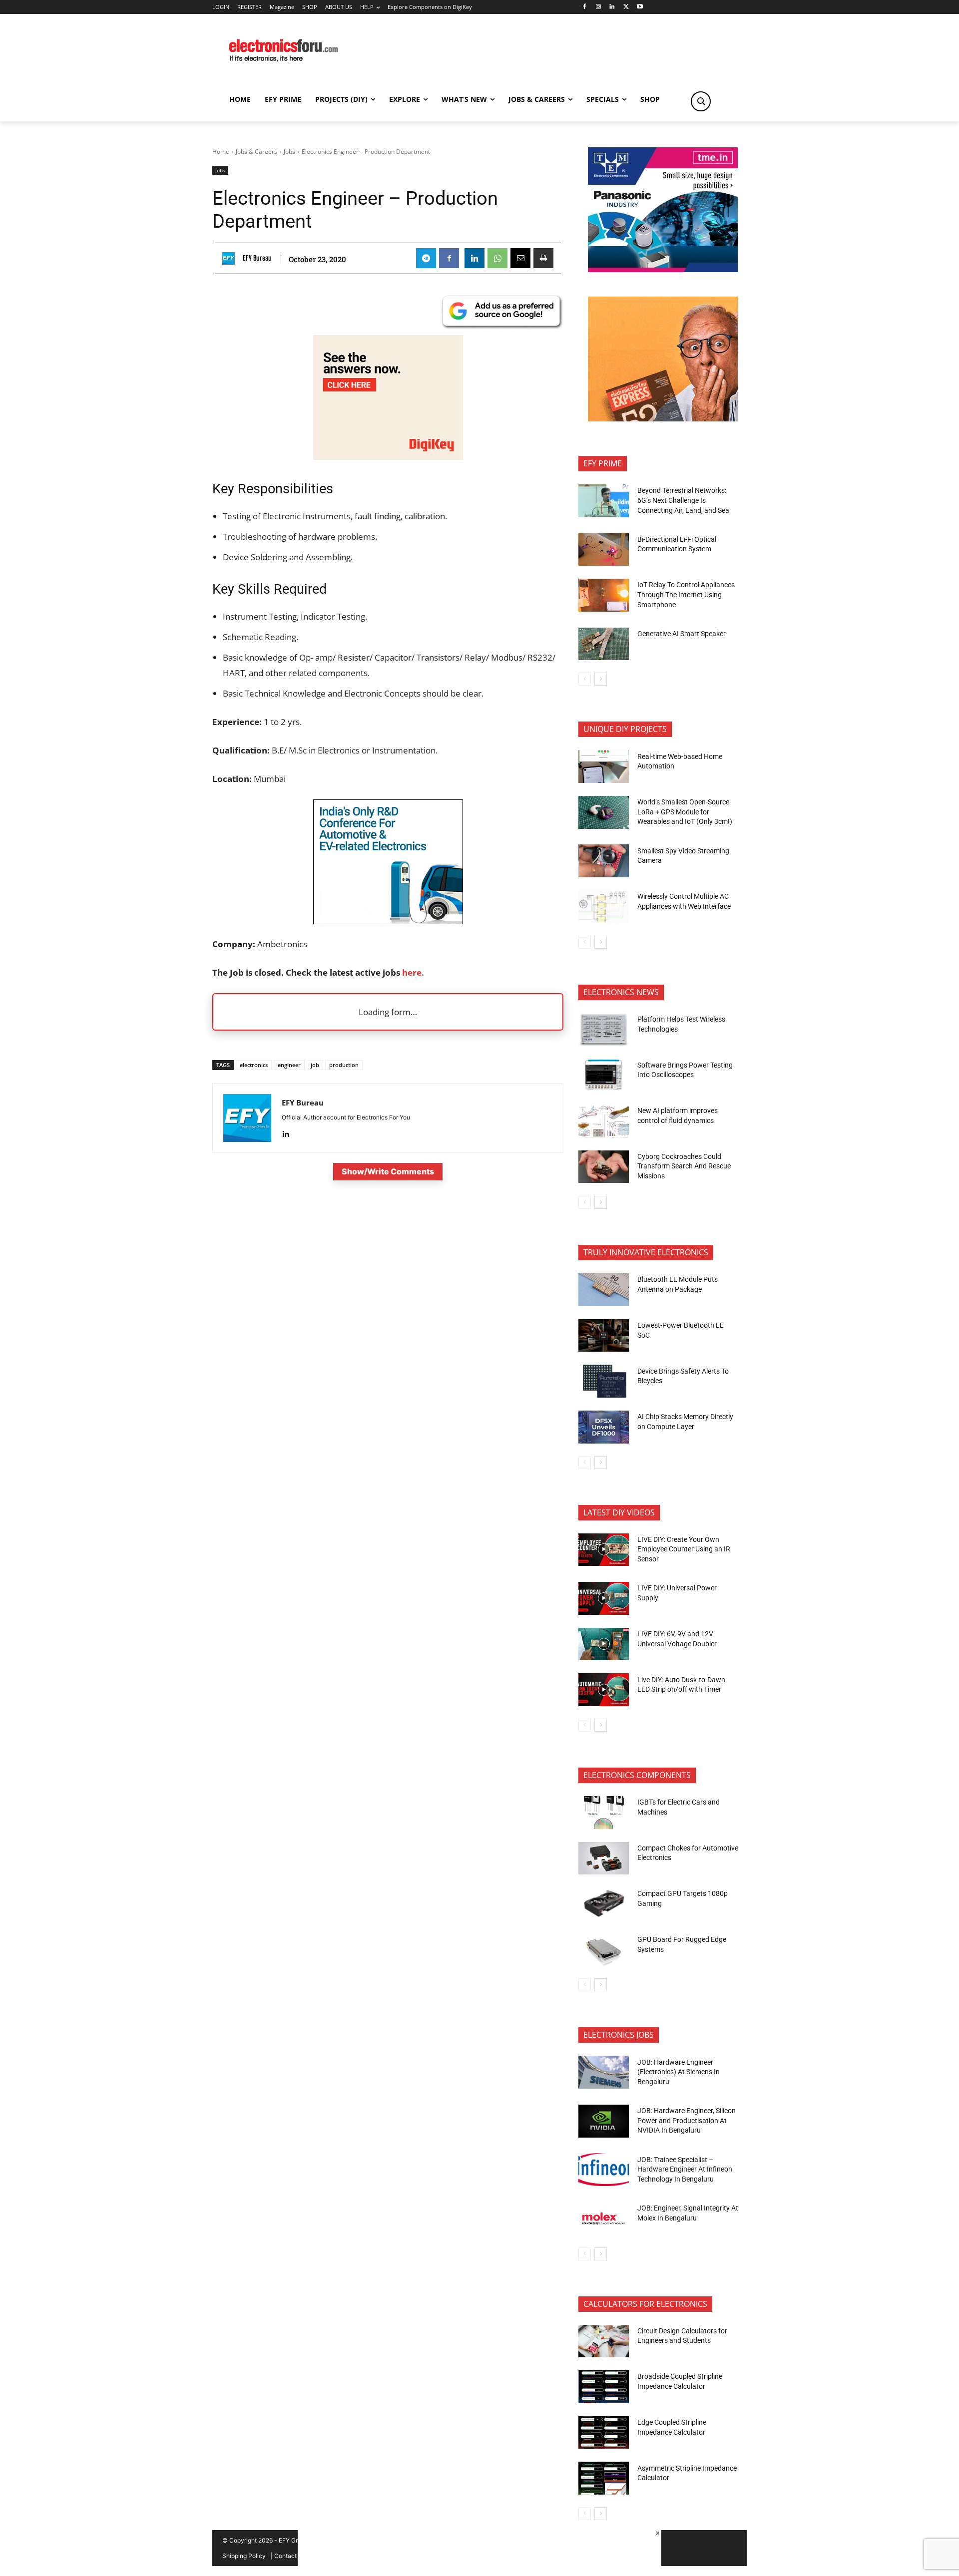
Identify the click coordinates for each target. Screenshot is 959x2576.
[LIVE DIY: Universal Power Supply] (604, 1598)
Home (221, 152)
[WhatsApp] (497, 258)
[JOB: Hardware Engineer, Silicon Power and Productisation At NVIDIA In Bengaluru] (604, 2121)
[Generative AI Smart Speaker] (604, 644)
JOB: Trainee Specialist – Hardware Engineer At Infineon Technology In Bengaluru (685, 2169)
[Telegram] (426, 258)
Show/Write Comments (388, 1171)
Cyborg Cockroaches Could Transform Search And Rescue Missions (684, 1166)
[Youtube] (640, 7)
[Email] (520, 258)
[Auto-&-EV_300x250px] (388, 921)
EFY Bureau (257, 258)
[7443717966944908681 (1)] (663, 419)
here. (412, 972)
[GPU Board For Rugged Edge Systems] (604, 1950)
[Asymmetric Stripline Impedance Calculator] (604, 2478)
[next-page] (601, 679)
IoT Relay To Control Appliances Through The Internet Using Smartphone (686, 594)
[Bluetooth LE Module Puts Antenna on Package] (604, 1290)
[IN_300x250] (663, 269)
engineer (289, 1065)
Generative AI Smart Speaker (682, 634)
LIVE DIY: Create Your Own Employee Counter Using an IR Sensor (684, 1549)
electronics (254, 1065)
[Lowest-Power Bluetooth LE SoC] (604, 1336)
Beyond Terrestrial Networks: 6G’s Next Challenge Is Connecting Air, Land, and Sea (684, 500)
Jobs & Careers (256, 152)
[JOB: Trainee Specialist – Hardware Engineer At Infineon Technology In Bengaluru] (604, 2170)
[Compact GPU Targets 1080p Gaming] (604, 1904)
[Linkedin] (612, 7)
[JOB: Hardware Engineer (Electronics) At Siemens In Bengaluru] (604, 2072)
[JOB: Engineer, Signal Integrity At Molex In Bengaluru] (604, 2218)
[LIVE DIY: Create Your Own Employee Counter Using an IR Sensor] (604, 1550)
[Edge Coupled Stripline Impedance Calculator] (604, 2433)
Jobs (289, 152)
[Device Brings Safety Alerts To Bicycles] (604, 1381)
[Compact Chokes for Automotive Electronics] (604, 1858)
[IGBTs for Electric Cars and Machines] (604, 1813)
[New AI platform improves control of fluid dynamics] (604, 1121)
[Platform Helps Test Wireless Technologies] (604, 1030)
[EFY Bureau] (231, 258)
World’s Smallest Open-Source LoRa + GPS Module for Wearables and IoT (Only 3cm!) (685, 812)
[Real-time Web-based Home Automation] (604, 766)
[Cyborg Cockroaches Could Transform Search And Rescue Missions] (604, 1167)
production (344, 1065)
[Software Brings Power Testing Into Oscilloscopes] (604, 1075)
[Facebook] (584, 7)
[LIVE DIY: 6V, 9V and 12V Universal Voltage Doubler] (604, 1644)
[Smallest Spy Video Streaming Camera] (604, 861)
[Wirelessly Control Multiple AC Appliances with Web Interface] (604, 907)
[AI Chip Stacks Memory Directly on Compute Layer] (604, 1427)
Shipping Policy (244, 2556)
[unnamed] (388, 457)
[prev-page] (585, 679)
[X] (626, 7)
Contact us (289, 2556)
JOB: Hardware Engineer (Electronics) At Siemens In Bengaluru (679, 2072)
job (315, 1065)
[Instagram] (598, 7)
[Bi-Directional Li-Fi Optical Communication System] (604, 550)
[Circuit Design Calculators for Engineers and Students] (604, 2341)
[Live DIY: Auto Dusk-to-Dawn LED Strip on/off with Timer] (604, 1690)
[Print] (543, 258)
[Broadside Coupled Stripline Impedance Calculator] (604, 2387)
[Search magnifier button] (701, 101)
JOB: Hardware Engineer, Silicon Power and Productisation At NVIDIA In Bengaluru (687, 2120)
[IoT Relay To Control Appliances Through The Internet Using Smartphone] (604, 595)
